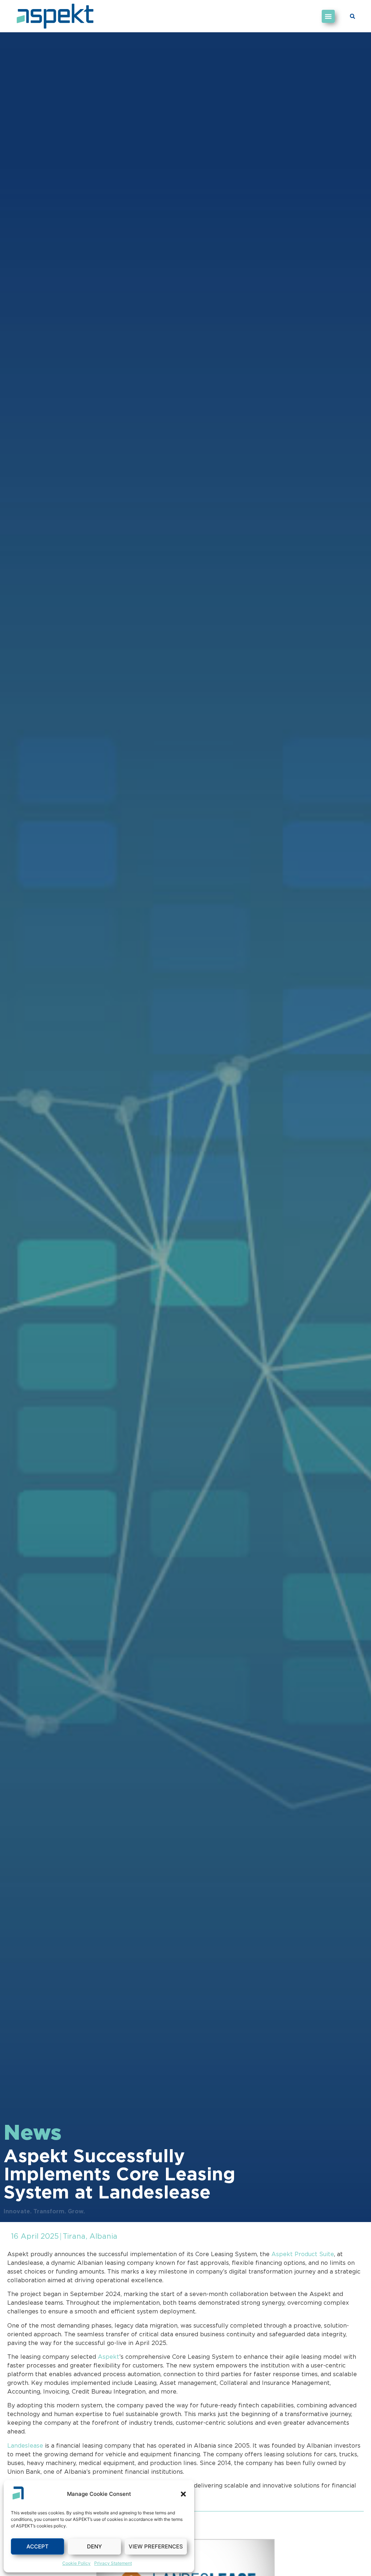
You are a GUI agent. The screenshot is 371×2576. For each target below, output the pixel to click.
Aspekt (109, 2357)
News (33, 2134)
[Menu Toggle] (328, 16)
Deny (94, 2546)
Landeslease (25, 2446)
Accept (37, 2546)
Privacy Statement (113, 2563)
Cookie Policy (76, 2563)
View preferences (156, 2546)
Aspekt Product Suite (303, 2254)
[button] (183, 2494)
